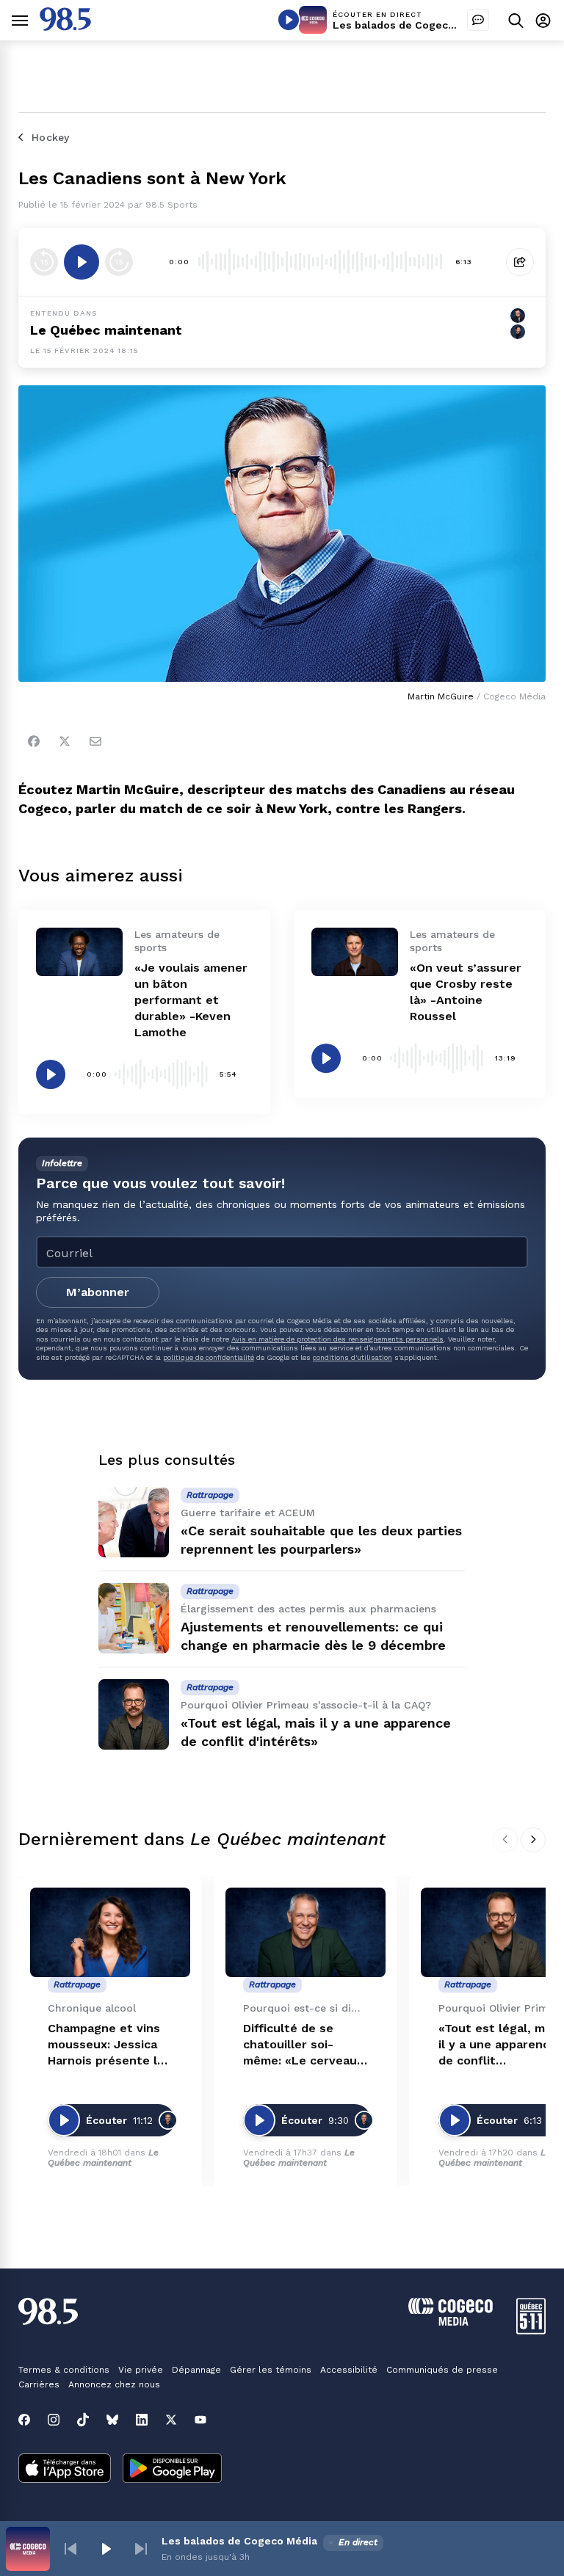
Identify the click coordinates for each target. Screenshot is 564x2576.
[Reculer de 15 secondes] (44, 262)
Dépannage (196, 2370)
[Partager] (520, 262)
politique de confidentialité (209, 1357)
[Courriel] (95, 741)
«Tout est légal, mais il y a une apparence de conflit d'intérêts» (500, 2045)
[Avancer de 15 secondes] (119, 262)
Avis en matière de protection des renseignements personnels (337, 1339)
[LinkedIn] (142, 2420)
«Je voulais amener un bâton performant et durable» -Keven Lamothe (191, 1000)
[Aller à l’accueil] (65, 27)
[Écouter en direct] (289, 20)
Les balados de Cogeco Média (411, 25)
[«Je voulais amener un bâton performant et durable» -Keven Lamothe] (79, 952)
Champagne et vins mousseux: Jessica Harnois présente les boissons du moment (109, 2045)
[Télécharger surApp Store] (65, 2470)
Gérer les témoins (271, 2370)
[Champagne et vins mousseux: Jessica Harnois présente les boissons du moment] (110, 1933)
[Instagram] (54, 2420)
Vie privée (141, 2370)
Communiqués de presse (442, 2370)
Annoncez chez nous (114, 2384)
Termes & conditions (64, 2370)
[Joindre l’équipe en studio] (478, 20)
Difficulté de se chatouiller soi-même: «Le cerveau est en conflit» (300, 2045)
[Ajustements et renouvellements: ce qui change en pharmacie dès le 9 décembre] (134, 1618)
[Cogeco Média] (451, 2322)
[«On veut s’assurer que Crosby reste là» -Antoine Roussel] (355, 952)
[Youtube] (200, 2420)
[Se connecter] (543, 20)
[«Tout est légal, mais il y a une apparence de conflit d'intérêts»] (134, 1714)
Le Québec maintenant (103, 2157)
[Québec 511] (531, 2331)
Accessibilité (349, 2370)
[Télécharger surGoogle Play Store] (172, 2470)
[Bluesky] (112, 2420)
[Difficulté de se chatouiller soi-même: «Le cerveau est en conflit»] (305, 1933)
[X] (171, 2420)
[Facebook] (34, 741)
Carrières (39, 2384)
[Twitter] (65, 741)
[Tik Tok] (83, 2420)
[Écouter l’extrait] (82, 262)
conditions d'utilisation (352, 1357)
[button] (70, 2549)
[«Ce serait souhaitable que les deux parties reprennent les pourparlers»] (134, 1522)
